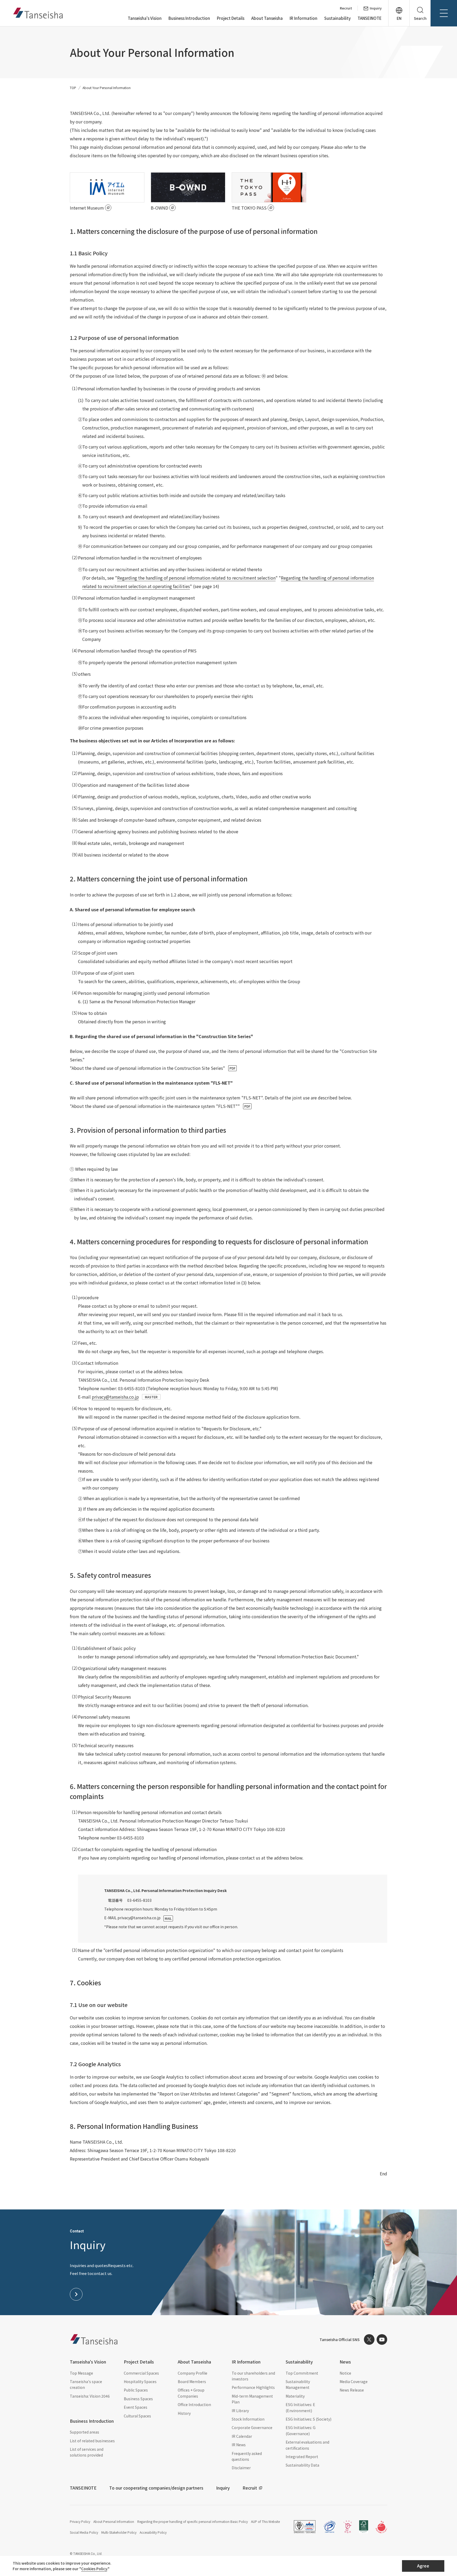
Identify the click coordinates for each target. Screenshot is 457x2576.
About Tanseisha (267, 18)
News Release (352, 2390)
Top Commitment (302, 2373)
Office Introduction (194, 2404)
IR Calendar (242, 2436)
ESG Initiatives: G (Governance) (301, 2430)
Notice (345, 2373)
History (184, 2413)
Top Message (81, 2373)
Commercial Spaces (141, 2373)
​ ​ (153, 1068)
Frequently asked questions (247, 2456)
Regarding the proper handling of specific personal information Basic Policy (193, 2521)
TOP (73, 88)
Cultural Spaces (137, 2416)
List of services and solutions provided (87, 2452)
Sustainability (337, 18)
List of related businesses (92, 2441)
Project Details (231, 18)
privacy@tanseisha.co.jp (115, 1397)
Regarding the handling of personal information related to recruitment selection (196, 578)
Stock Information (248, 2419)
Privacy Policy (80, 2521)
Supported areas (84, 2432)
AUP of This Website (265, 2521)
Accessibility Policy (153, 2532)
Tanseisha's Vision (145, 18)
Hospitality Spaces (140, 2381)
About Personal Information (114, 2521)
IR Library (240, 2411)
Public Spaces (136, 2390)
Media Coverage (354, 2381)
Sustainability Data (302, 2465)
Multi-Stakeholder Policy (119, 2532)
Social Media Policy (84, 2532)
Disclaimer (241, 2468)
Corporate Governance (252, 2427)
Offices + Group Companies (191, 2393)
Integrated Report (302, 2457)
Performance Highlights (253, 2387)
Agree (423, 2566)
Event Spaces (136, 2407)
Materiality (295, 2396)
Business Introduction (189, 18)
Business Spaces (138, 2399)
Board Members (192, 2381)
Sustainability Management (298, 2384)
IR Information (303, 18)
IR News (239, 2445)
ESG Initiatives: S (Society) (309, 2419)
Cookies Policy (94, 2569)
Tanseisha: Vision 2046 (90, 2396)
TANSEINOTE (370, 18)
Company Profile (193, 2373)
